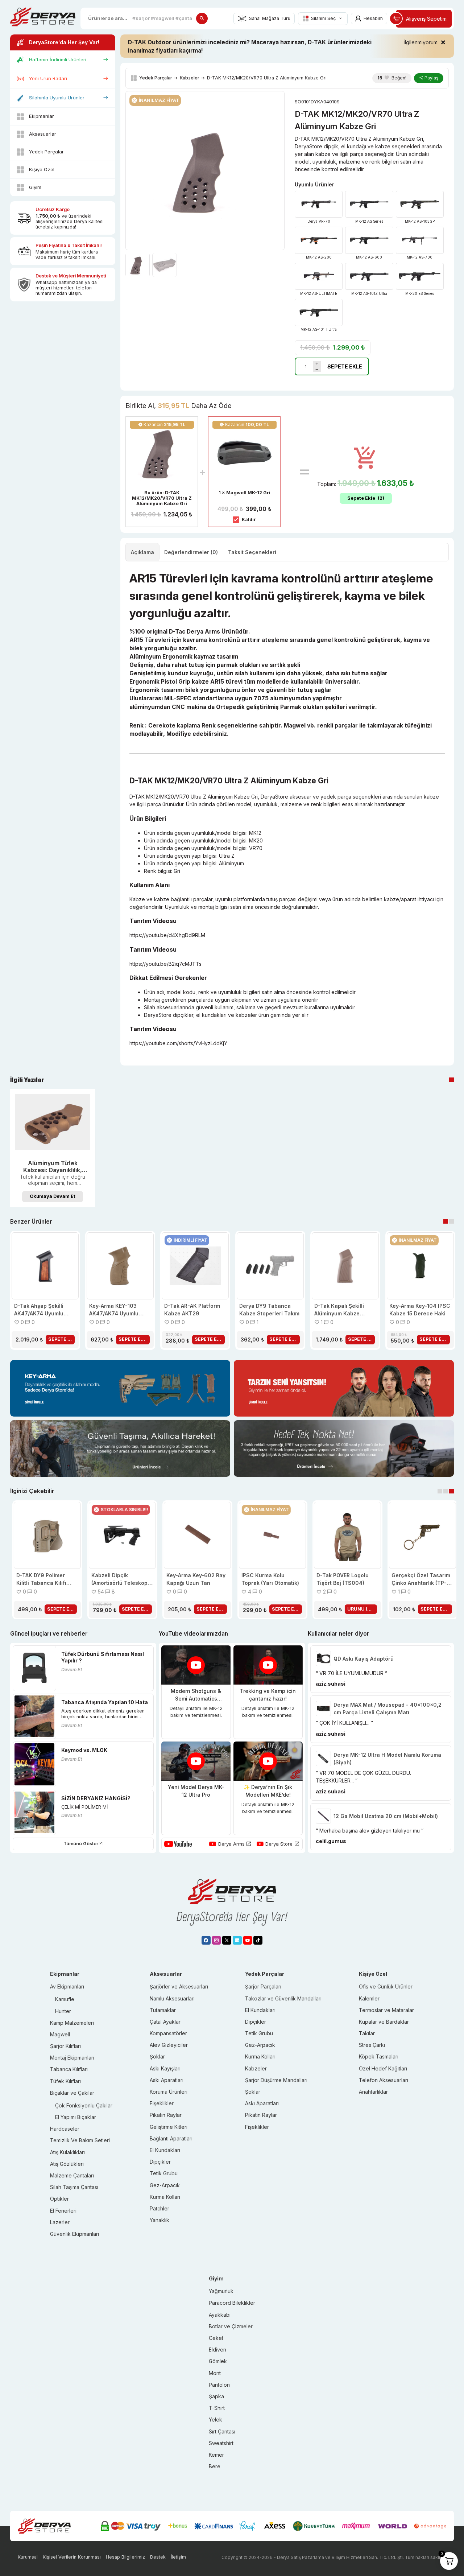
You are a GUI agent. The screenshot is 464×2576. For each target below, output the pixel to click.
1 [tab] (451, 1080)
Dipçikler (160, 2162)
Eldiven (217, 2350)
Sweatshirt (221, 2443)
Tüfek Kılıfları (65, 2081)
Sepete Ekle (345, 366)
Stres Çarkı (372, 2045)
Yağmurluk (221, 2291)
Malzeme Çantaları (72, 2175)
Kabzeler (190, 78)
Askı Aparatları (167, 2080)
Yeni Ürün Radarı (48, 78)
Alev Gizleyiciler (169, 2045)
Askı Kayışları (165, 2068)
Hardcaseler (65, 2129)
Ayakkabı (220, 2315)
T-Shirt (217, 2408)
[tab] (142, 552)
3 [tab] (451, 1491)
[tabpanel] (53, 1148)
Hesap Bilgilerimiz (125, 2557)
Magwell (60, 2034)
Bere (215, 2466)
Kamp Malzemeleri (72, 2023)
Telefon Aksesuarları (384, 2080)
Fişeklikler (162, 2103)
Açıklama (142, 552)
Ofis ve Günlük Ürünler (386, 1986)
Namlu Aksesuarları (172, 1998)
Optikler (59, 2199)
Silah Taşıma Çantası (74, 2187)
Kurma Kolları (165, 2197)
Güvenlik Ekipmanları (74, 2234)
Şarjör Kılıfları (65, 2046)
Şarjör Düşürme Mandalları (276, 2080)
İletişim (178, 2557)
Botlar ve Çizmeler (231, 2326)
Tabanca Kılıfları (69, 2069)
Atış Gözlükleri (67, 2164)
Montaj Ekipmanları (72, 2058)
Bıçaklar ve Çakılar (72, 2093)
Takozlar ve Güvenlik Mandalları (283, 1998)
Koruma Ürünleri (169, 2092)
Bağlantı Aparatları (171, 2138)
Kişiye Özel (42, 169)
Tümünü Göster (81, 1844)
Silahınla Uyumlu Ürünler (57, 98)
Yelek (216, 2420)
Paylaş (431, 78)
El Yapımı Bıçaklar (76, 2117)
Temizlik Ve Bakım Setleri (80, 2140)
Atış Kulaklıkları (67, 2152)
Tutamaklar (163, 2010)
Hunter (63, 2011)
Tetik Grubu (164, 2173)
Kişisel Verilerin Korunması (72, 2557)
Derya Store (279, 1844)
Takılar (367, 2033)
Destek (158, 2557)
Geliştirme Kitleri (169, 2127)
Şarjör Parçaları (263, 1986)
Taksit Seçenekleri (252, 552)
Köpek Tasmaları (379, 2056)
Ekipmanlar (42, 116)
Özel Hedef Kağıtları (383, 2068)
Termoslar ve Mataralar (386, 2010)
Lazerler (60, 2222)
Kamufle (65, 1999)
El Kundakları (165, 2150)
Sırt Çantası (222, 2431)
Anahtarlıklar (373, 2092)
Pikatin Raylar (166, 2115)
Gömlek (218, 2361)
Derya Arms (231, 1844)
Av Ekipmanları (67, 1986)
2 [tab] (451, 1222)
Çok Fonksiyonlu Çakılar (84, 2105)
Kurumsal (28, 2557)
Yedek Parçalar (46, 152)
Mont (215, 2373)
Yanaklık (159, 2220)
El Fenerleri (63, 2211)
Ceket (216, 2338)
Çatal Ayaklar (165, 2022)
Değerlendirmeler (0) (191, 552)
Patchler (159, 2208)
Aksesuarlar (43, 134)
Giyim (35, 187)
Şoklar (157, 2056)
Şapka (216, 2396)
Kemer (216, 2455)
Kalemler (369, 1998)
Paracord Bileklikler (232, 2303)
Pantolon (219, 2385)
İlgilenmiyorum (420, 42)
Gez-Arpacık (165, 2185)
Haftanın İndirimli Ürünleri (58, 59)
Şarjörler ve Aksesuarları (179, 1986)
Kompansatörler (168, 2033)
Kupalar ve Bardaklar (384, 2022)
